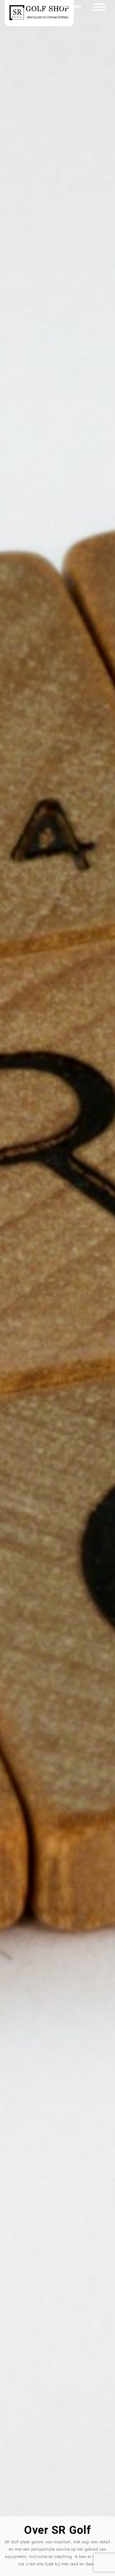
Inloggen (71, 6)
